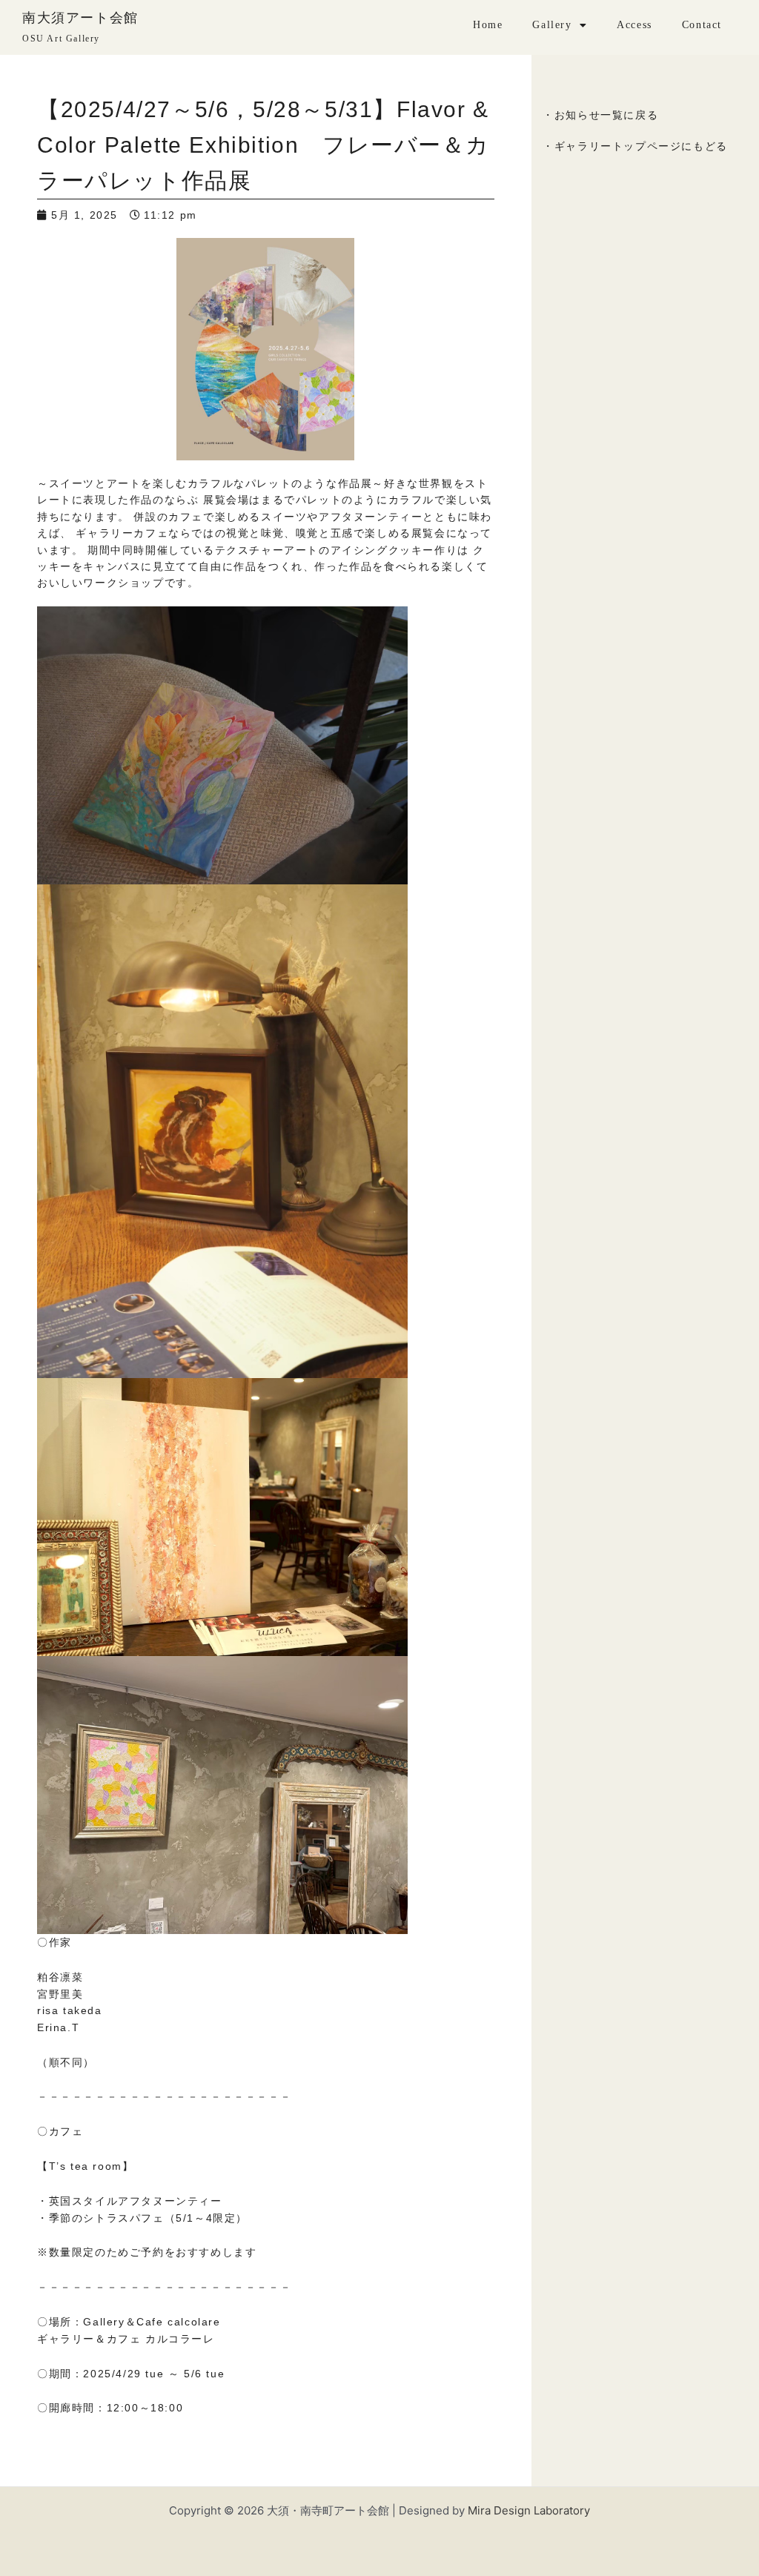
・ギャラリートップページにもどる (635, 146)
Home (488, 25)
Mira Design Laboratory (529, 2510)
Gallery (552, 25)
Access (634, 25)
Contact (702, 25)
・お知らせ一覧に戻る (600, 115)
